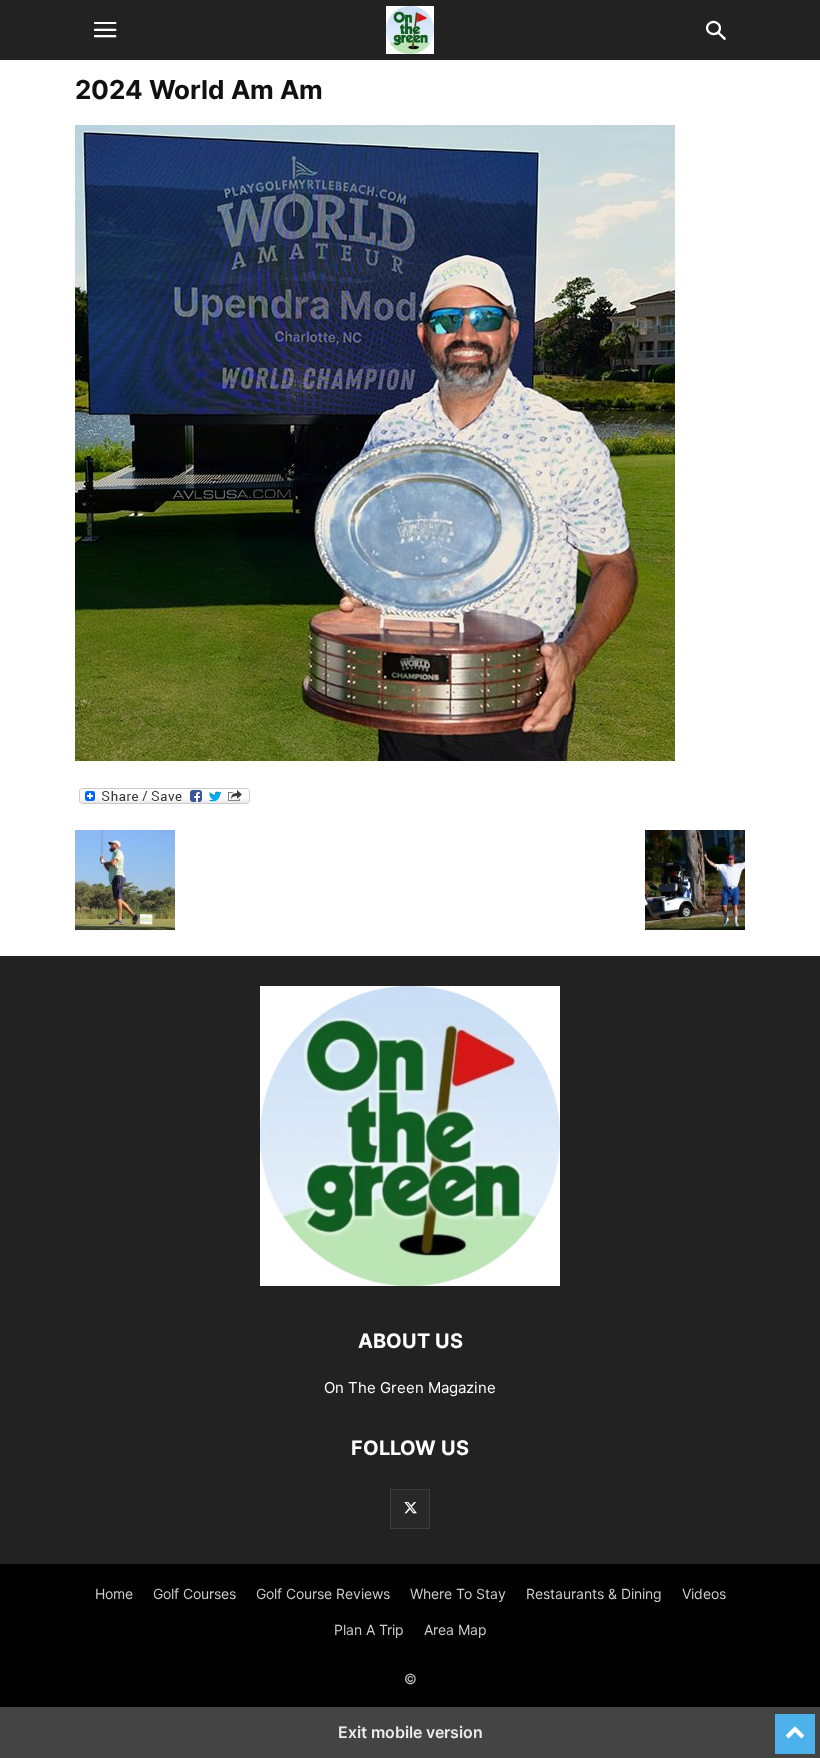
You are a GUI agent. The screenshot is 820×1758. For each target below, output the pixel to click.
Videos (704, 1593)
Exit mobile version (410, 1732)
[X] (410, 1508)
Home (114, 1593)
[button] (105, 30)
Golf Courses (194, 1593)
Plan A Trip (369, 1629)
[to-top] (795, 1725)
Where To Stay (458, 1593)
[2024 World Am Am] (375, 755)
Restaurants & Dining (594, 1593)
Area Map (455, 1629)
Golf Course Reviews (323, 1593)
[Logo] (410, 1280)
